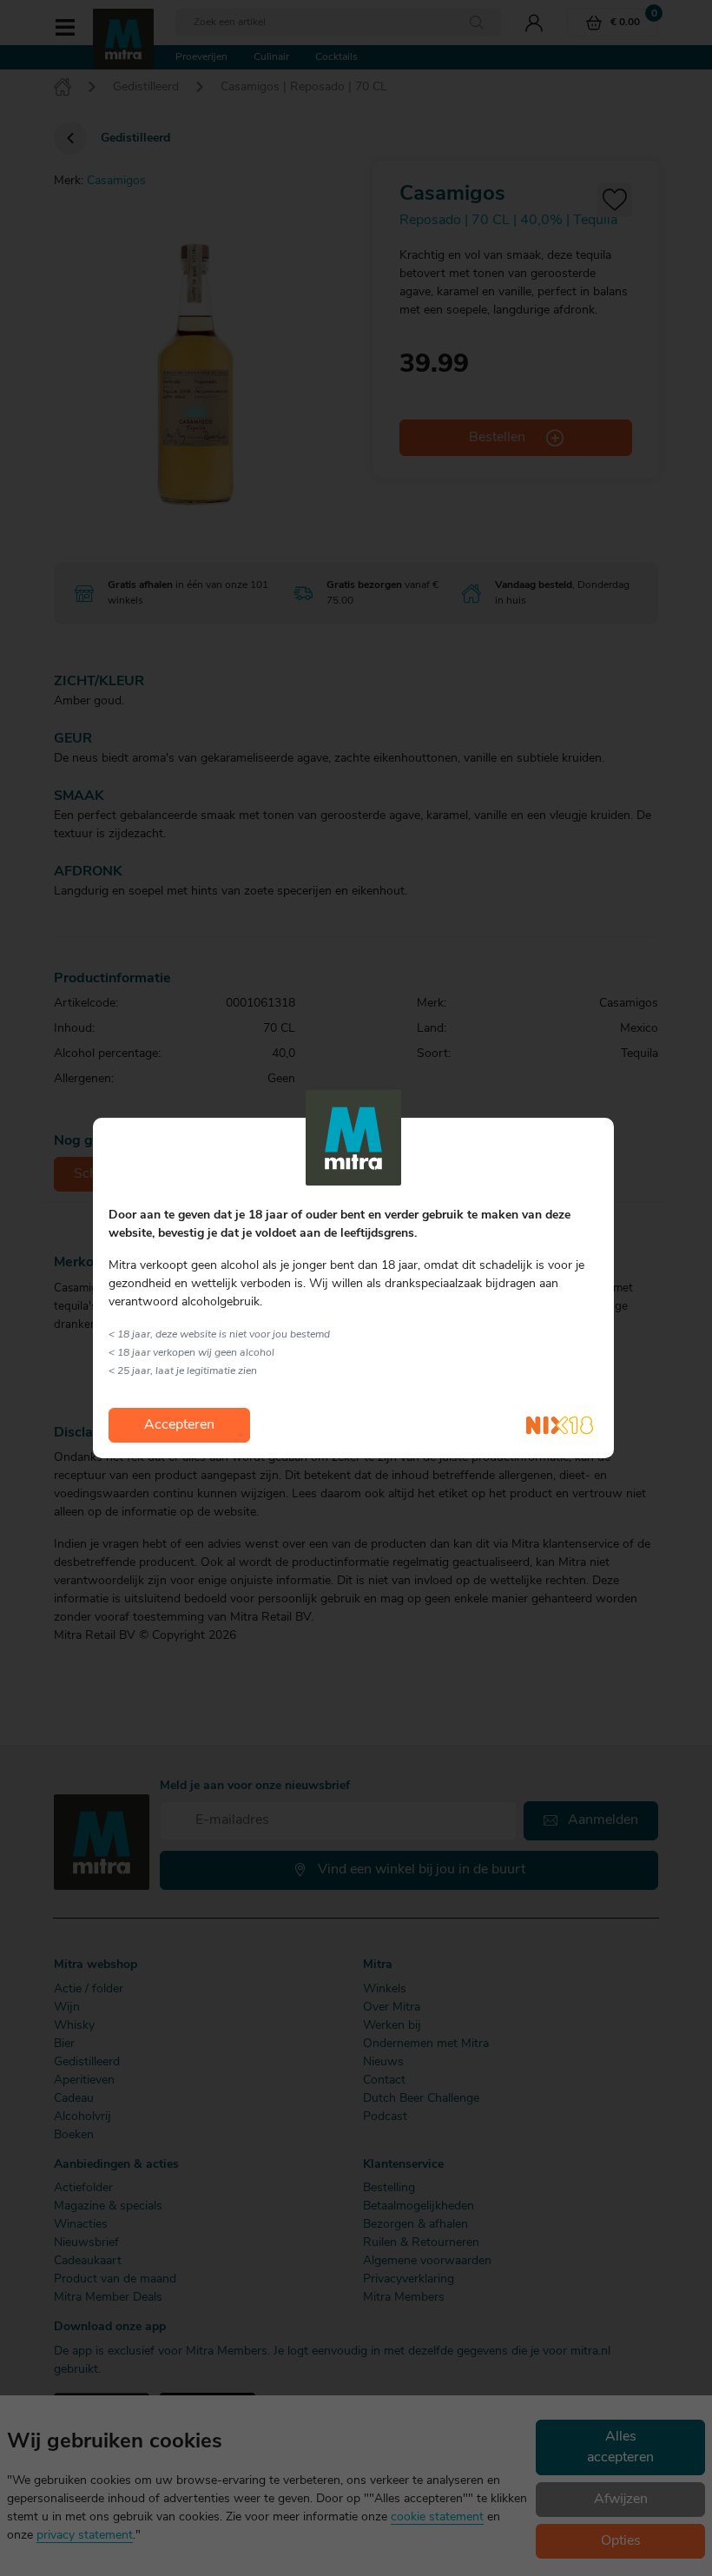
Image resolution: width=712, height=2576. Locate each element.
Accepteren (179, 1425)
